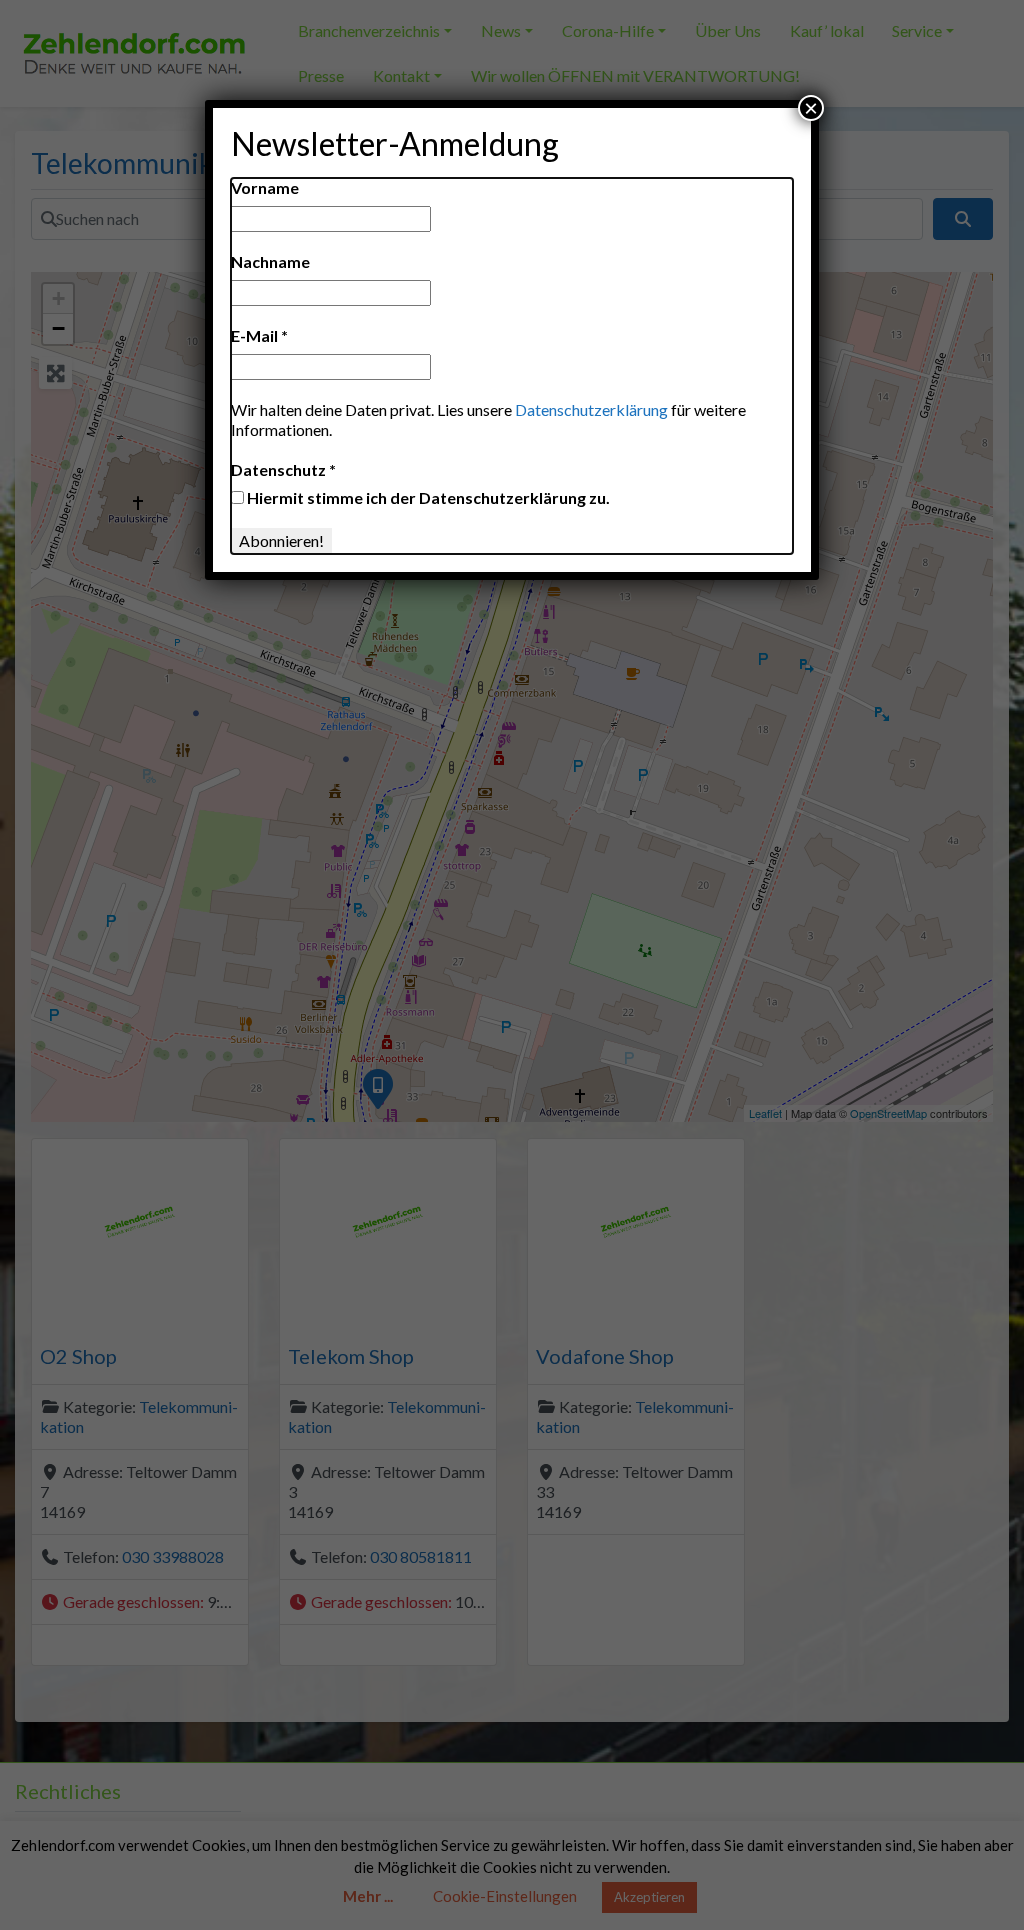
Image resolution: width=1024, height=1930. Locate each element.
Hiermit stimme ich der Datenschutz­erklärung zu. (427, 497)
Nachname (270, 261)
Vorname (265, 187)
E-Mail (259, 335)
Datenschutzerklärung (591, 409)
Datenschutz (283, 469)
